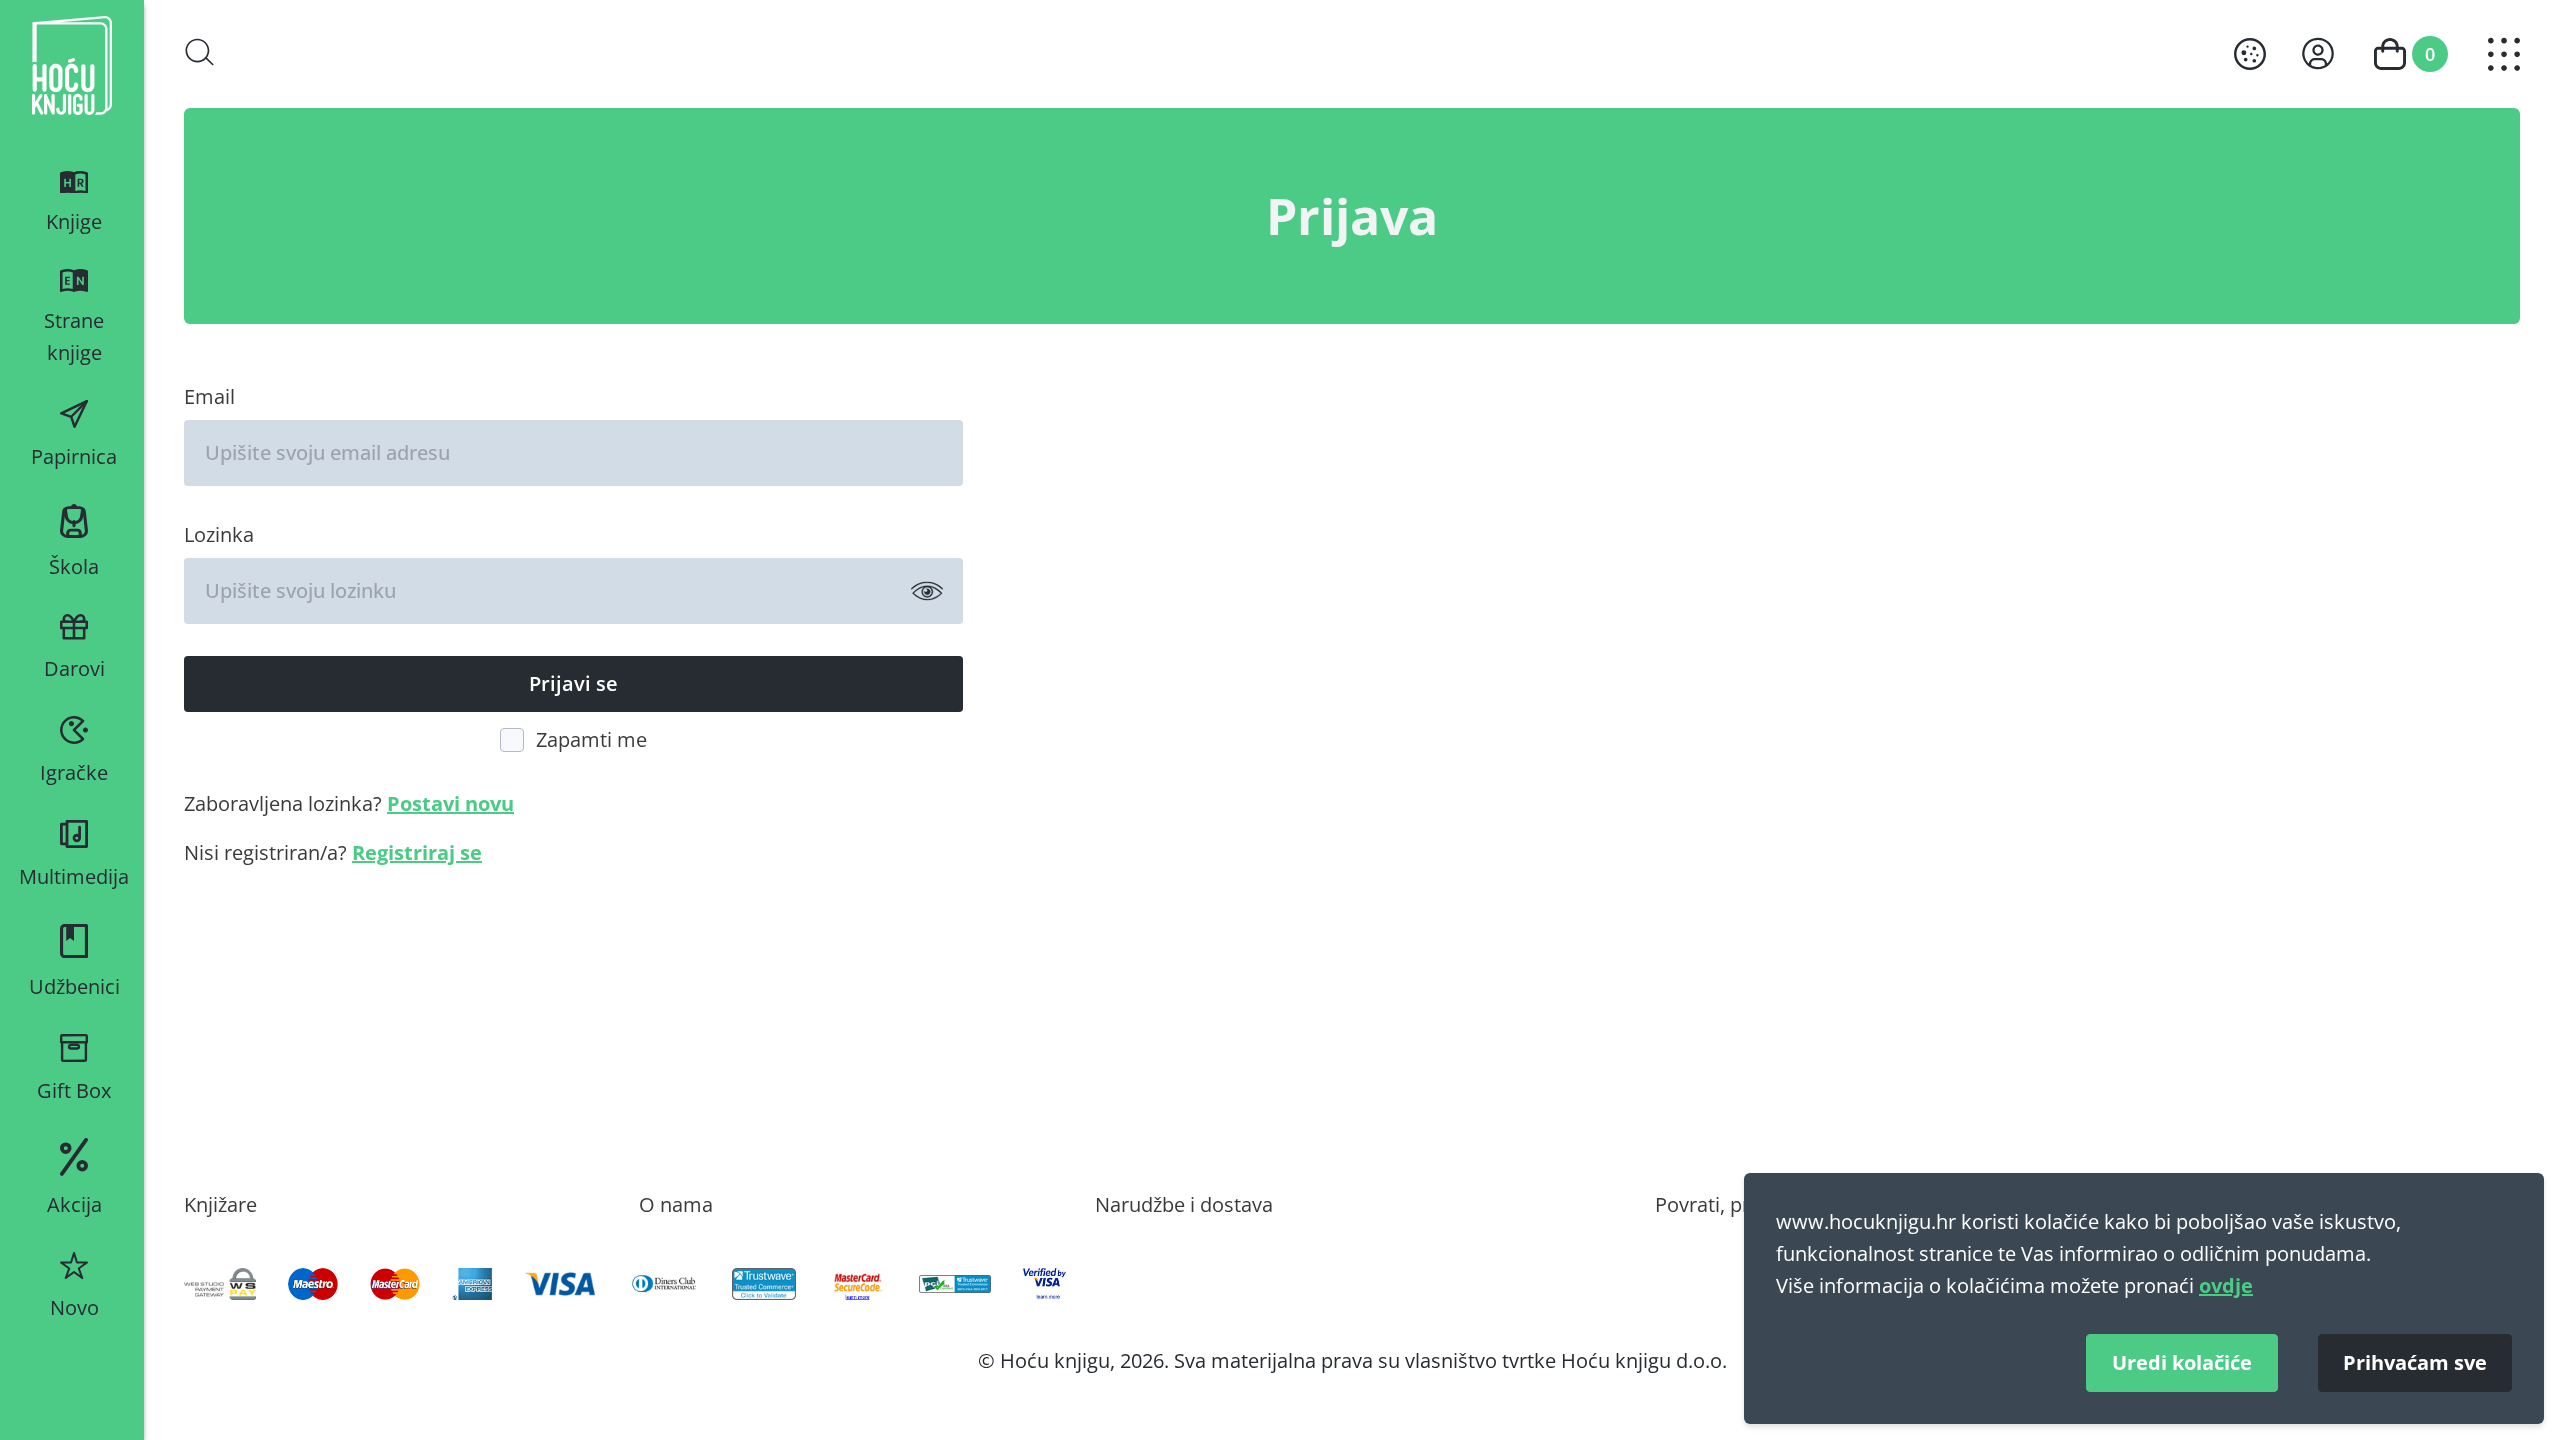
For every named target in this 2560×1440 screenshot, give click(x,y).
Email (209, 396)
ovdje (2226, 1285)
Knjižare (220, 1204)
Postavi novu (450, 803)
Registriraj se (417, 852)
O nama (676, 1204)
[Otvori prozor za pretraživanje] (200, 52)
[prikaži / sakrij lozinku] (927, 591)
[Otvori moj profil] (2318, 53)
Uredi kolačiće (2182, 1362)
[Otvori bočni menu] (2504, 54)
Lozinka (219, 534)
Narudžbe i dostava (1184, 1204)
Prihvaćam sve (2415, 1362)
